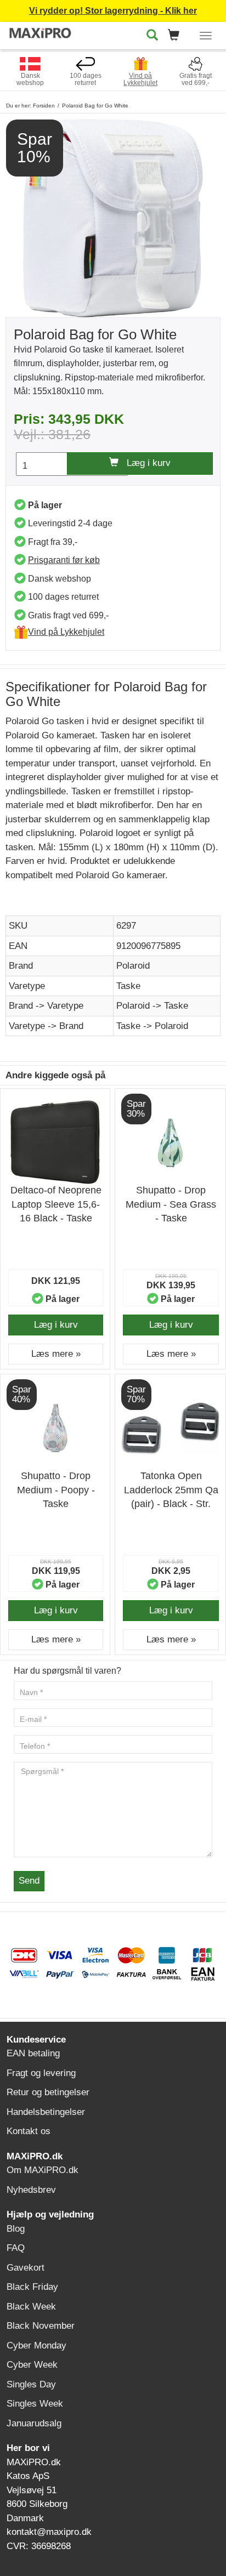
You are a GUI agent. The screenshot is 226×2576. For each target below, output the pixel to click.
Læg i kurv (145, 463)
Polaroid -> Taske (152, 1006)
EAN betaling (33, 2053)
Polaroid (133, 966)
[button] (177, 36)
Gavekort (26, 2268)
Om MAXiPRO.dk (43, 2170)
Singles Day (31, 2384)
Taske (128, 986)
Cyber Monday (36, 2345)
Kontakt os (29, 2131)
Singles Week (35, 2404)
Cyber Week (32, 2365)
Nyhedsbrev (31, 2190)
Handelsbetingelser (46, 2112)
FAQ (16, 2248)
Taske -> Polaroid (152, 1026)
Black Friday (32, 2287)
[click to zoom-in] (113, 217)
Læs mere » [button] (56, 1354)
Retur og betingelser (48, 2092)
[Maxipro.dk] (41, 34)
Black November (41, 2326)
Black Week (31, 2307)
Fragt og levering (41, 2073)
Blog (16, 2229)
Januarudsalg (34, 2423)
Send (29, 1881)
